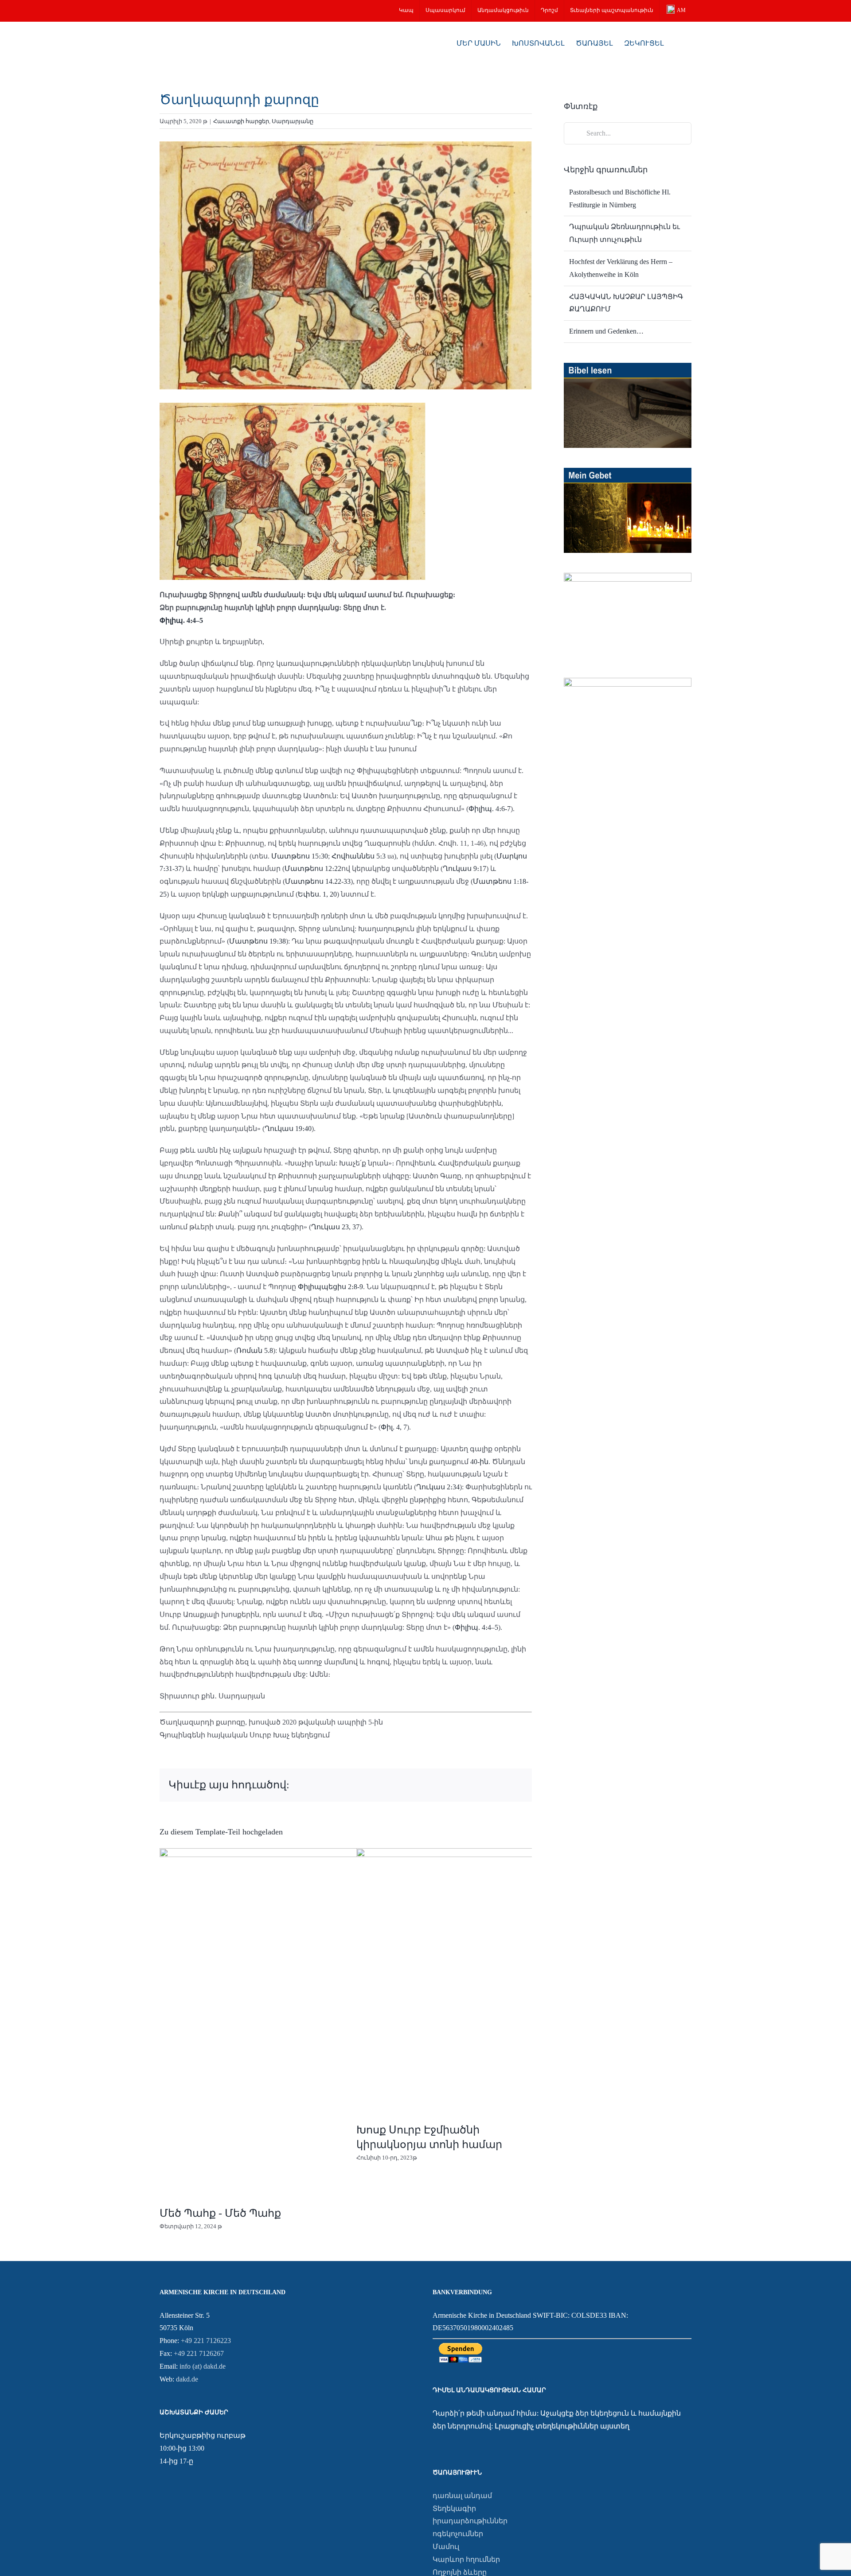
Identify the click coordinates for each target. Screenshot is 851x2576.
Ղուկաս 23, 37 (335, 1227)
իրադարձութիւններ (470, 2521)
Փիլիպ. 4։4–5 (181, 620)
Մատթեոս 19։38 (258, 941)
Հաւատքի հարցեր (241, 121)
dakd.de (187, 2379)
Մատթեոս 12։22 (313, 868)
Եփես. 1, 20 (317, 894)
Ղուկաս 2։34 (438, 1487)
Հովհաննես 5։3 (359, 856)
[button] (678, 43)
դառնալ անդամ (462, 2496)
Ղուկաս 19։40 (288, 1129)
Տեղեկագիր (454, 2508)
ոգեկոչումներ (458, 2534)
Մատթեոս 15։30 (300, 856)
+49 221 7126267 (199, 2353)
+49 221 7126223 (206, 2341)
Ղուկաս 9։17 (465, 868)
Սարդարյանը (293, 121)
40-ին (479, 1462)
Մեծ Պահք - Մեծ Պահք (220, 2213)
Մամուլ (446, 2547)
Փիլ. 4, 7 (394, 1427)
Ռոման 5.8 (255, 1350)
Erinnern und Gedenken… (606, 331)
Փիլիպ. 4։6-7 (490, 809)
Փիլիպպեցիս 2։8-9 (330, 1287)
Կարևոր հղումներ (466, 2559)
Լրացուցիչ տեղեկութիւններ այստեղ (562, 2426)
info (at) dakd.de (203, 2366)
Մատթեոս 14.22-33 (318, 881)
